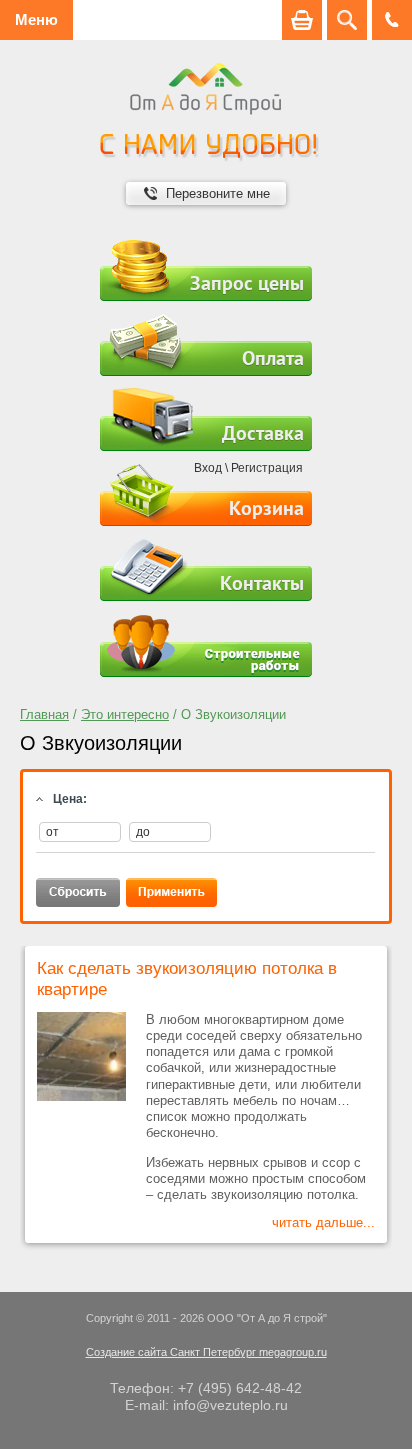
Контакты (262, 583)
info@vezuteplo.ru (230, 1405)
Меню (36, 19)
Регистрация (267, 468)
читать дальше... (323, 1222)
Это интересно (125, 714)
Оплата (273, 358)
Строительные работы (206, 646)
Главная (44, 714)
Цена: (70, 799)
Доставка (263, 433)
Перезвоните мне (218, 193)
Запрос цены (247, 283)
